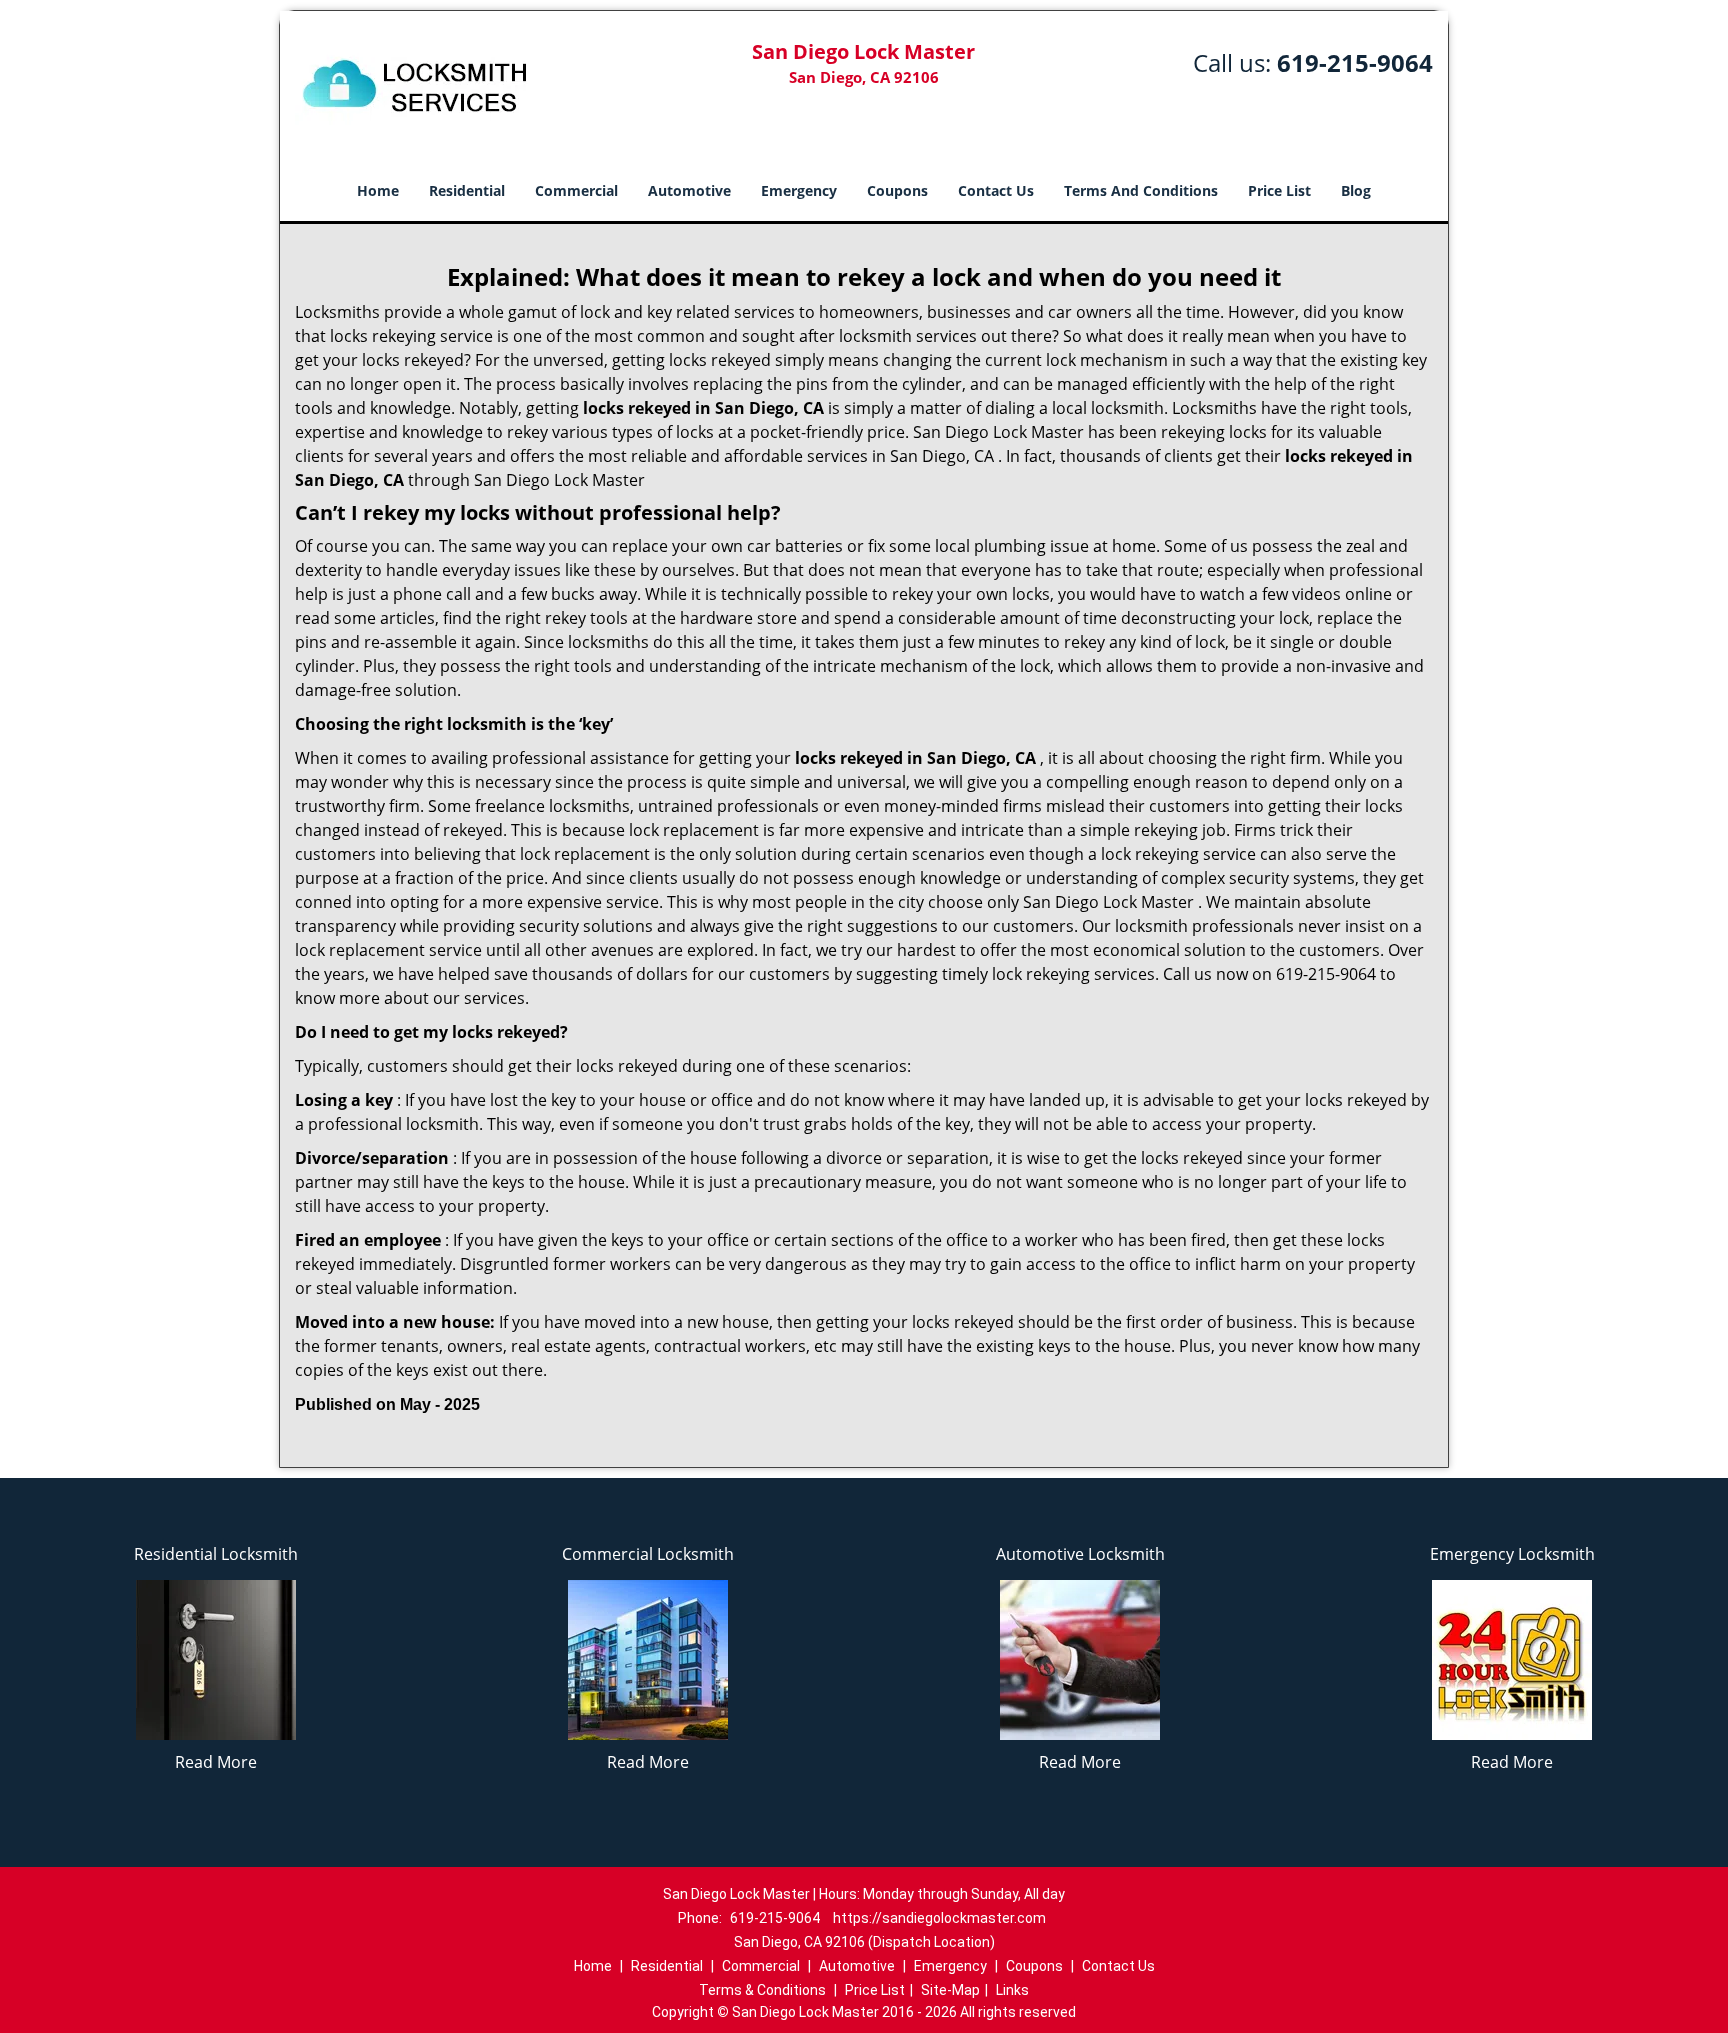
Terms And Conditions (1141, 190)
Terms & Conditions (762, 1990)
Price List (1279, 190)
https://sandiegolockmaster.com (939, 1918)
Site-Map (950, 1990)
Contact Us (996, 190)
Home (378, 190)
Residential (467, 190)
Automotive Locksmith (1080, 1554)
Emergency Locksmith (1512, 1554)
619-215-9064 (1355, 62)
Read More (216, 1762)
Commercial (576, 190)
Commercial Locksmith (648, 1554)
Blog (1356, 190)
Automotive (689, 190)
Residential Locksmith (216, 1554)
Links (1012, 1990)
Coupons (897, 190)
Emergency (799, 190)
